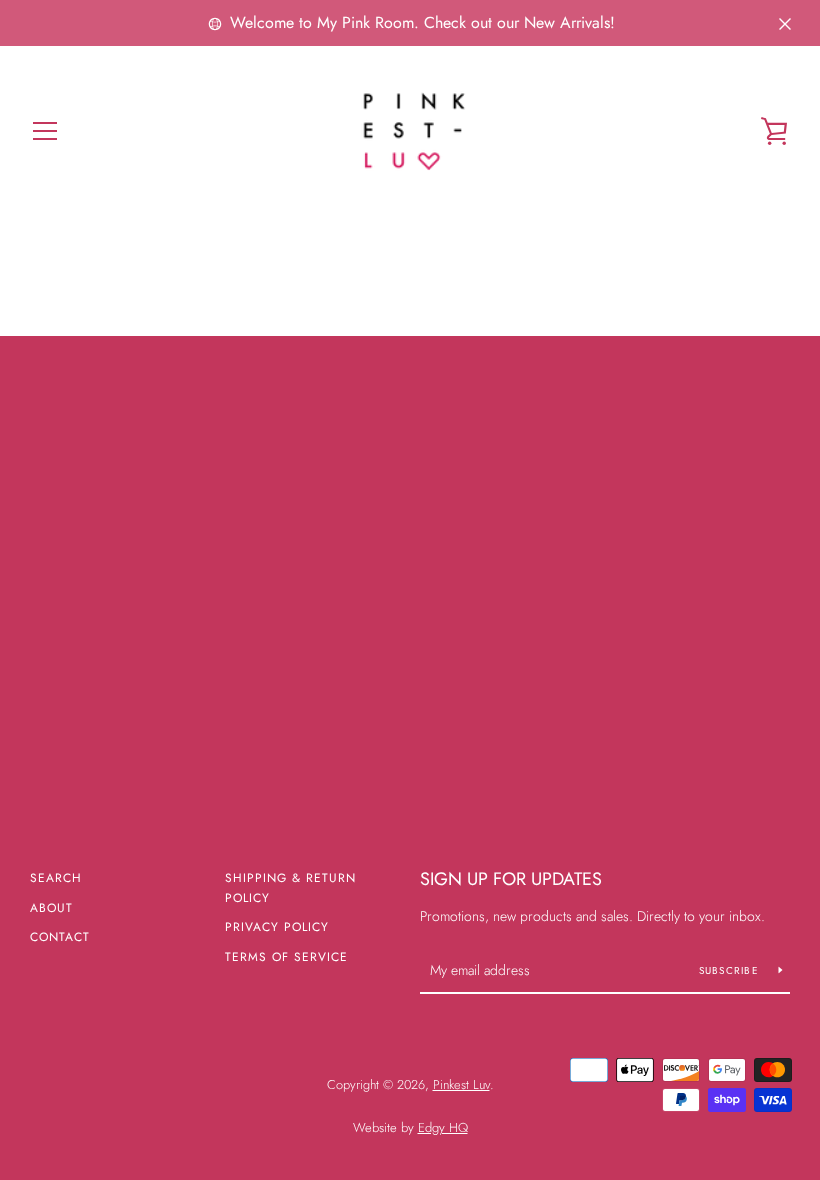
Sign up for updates (511, 879)
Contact (60, 937)
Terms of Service (286, 957)
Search (56, 878)
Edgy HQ (443, 1127)
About (51, 908)
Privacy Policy (277, 927)
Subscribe (731, 970)
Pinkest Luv (461, 1084)
